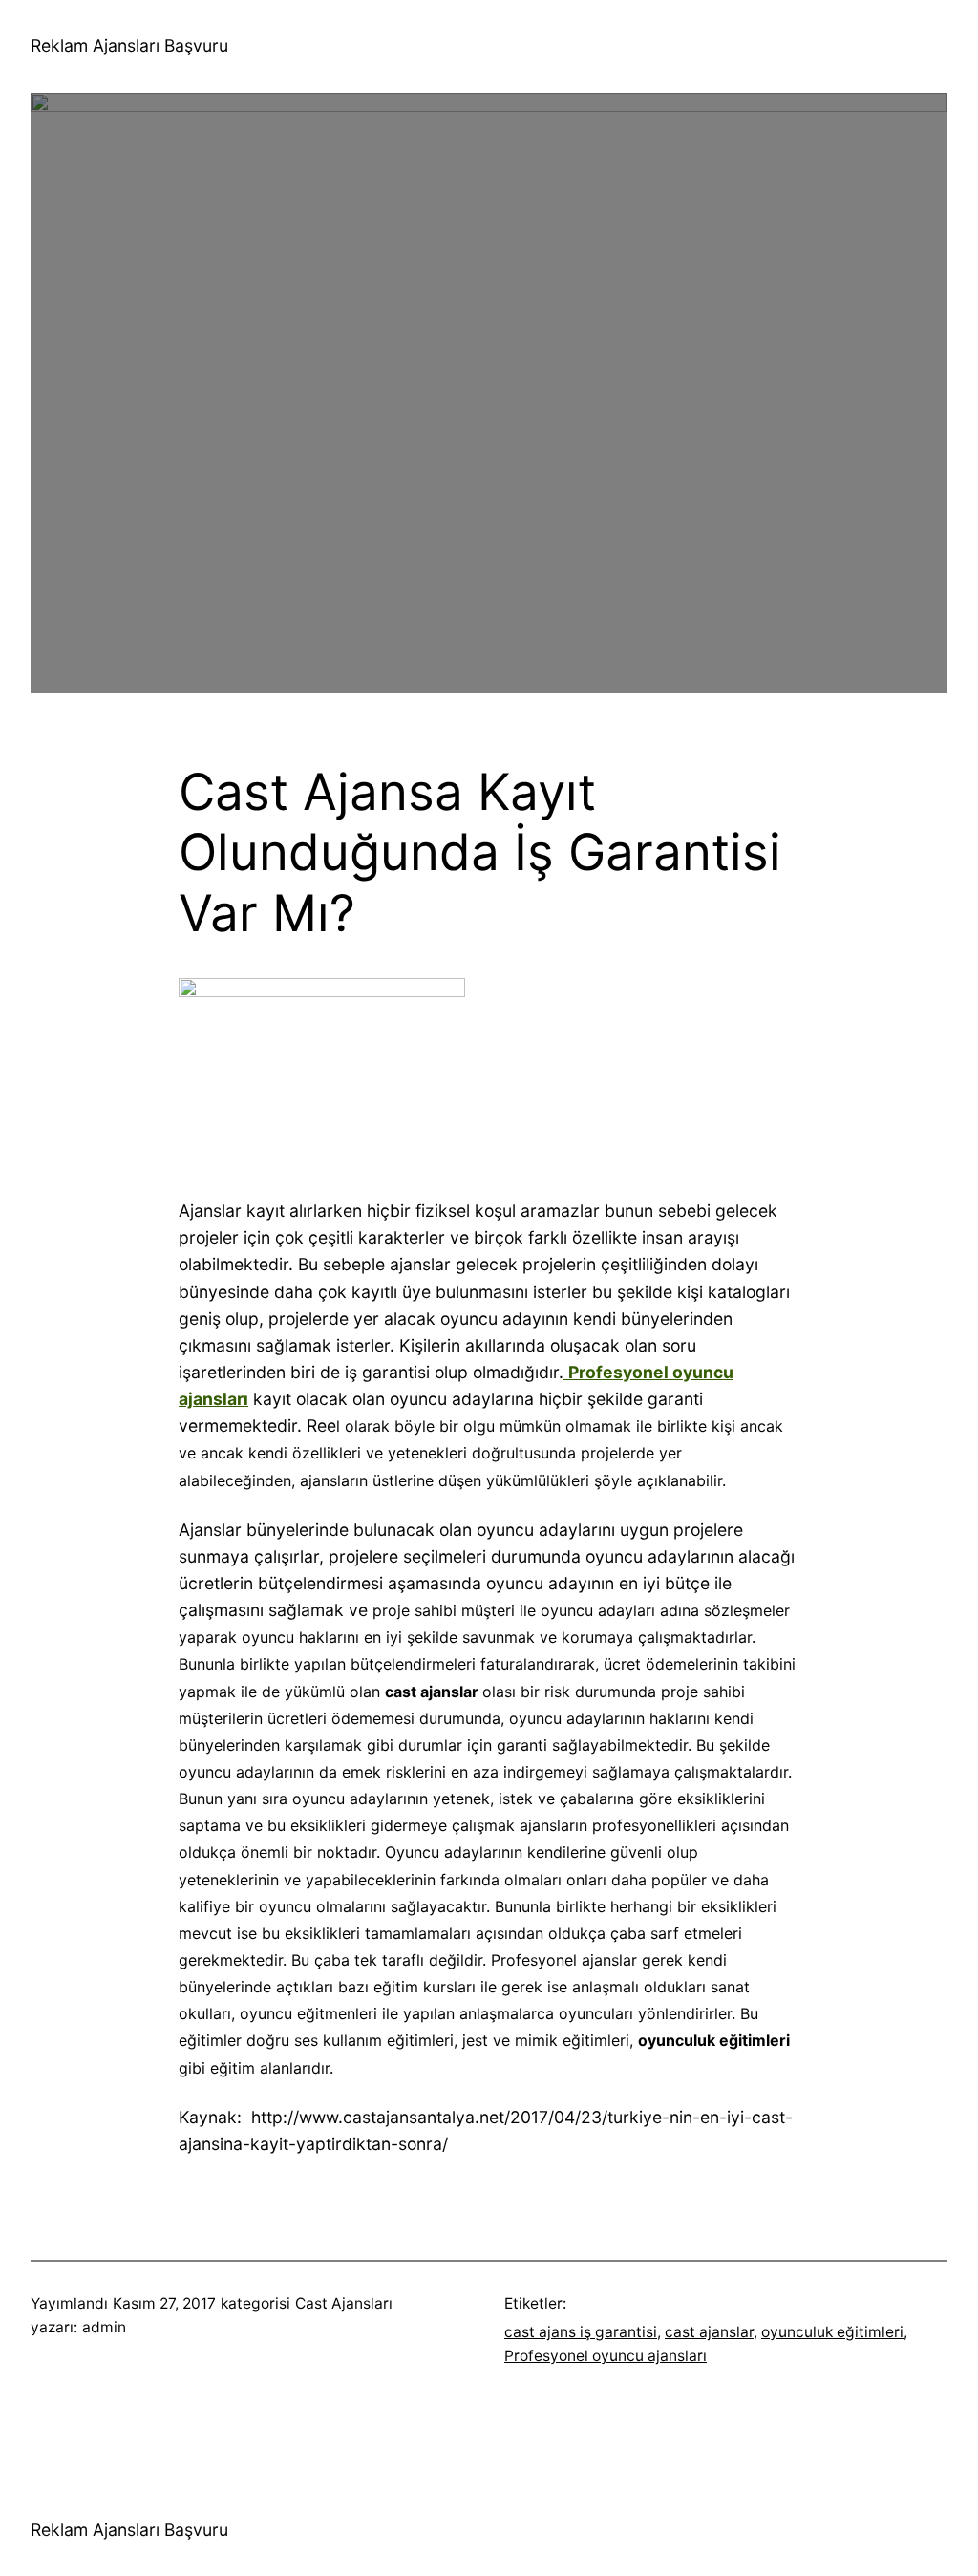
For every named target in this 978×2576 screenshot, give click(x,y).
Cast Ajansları (344, 2303)
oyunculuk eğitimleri (832, 2332)
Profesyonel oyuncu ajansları (606, 2356)
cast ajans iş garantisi (581, 2332)
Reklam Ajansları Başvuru (129, 45)
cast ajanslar (709, 2332)
